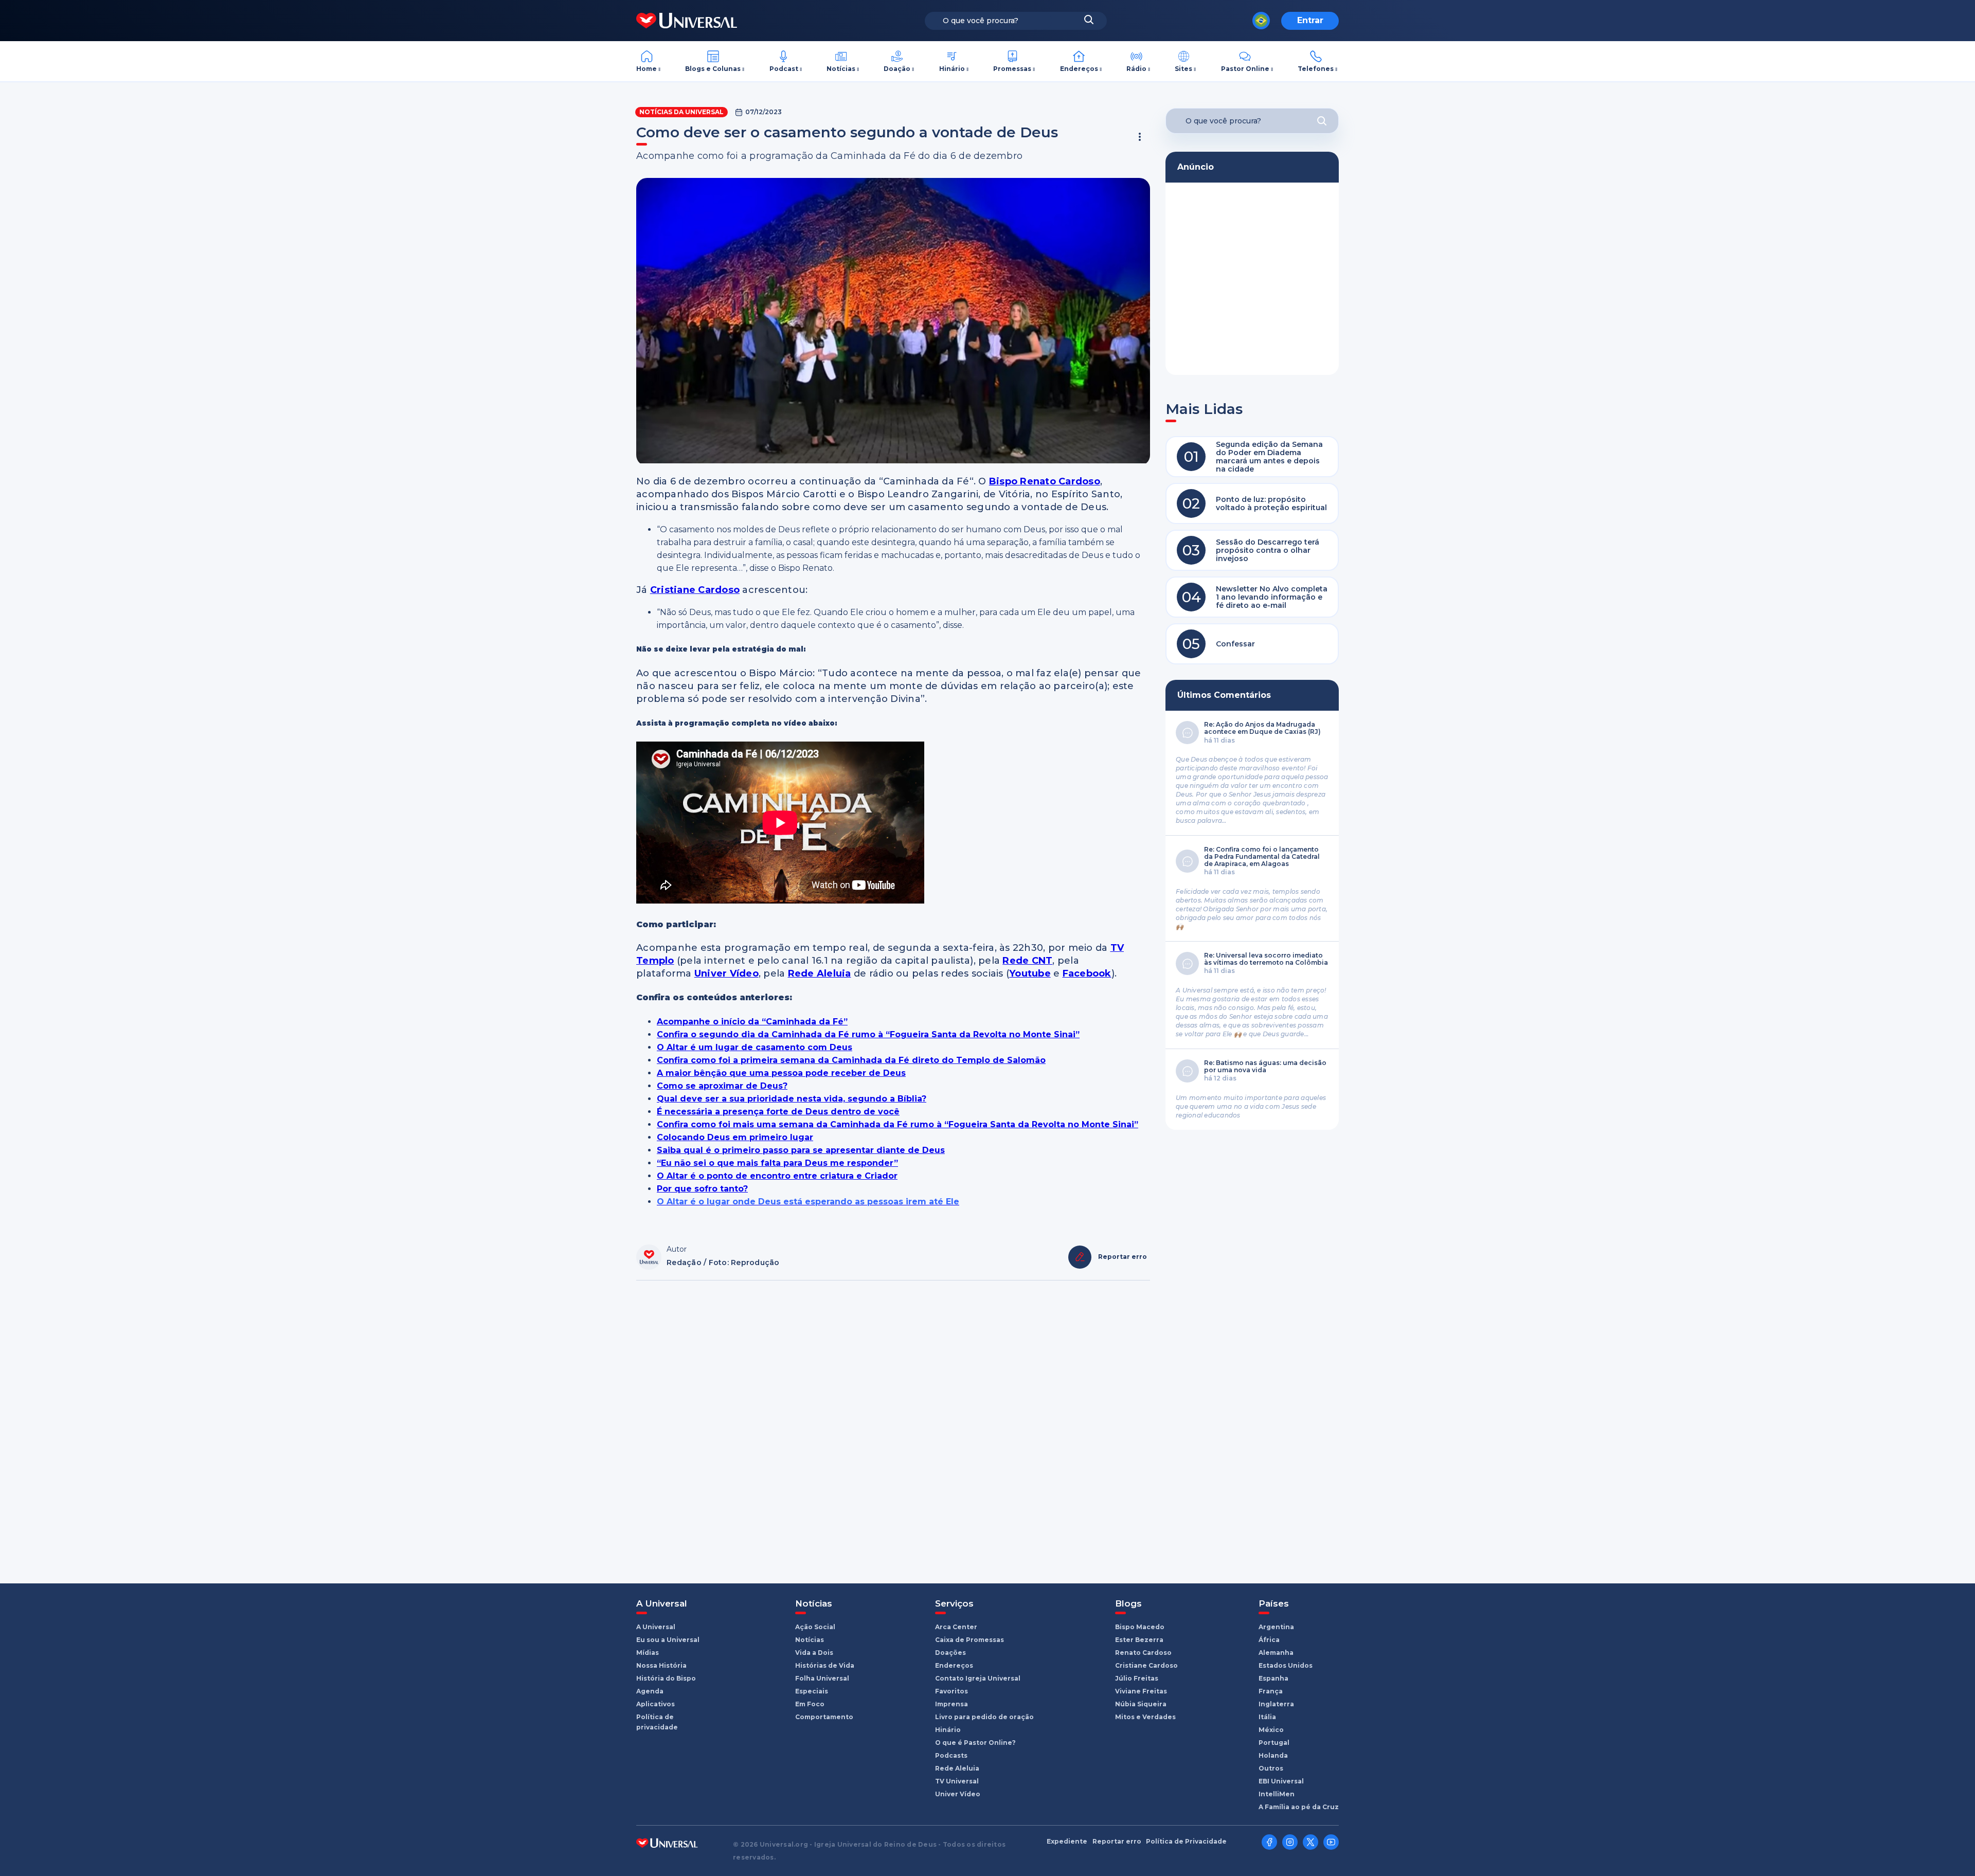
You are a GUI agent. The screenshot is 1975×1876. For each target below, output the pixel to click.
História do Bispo (666, 1678)
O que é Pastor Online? (975, 1743)
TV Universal (957, 1781)
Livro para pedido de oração (984, 1717)
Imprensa (951, 1704)
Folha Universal (822, 1678)
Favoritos (951, 1691)
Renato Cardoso (1143, 1653)
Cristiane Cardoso (1146, 1665)
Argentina (1276, 1627)
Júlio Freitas (1137, 1678)
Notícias (841, 69)
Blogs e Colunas (713, 69)
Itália (1267, 1717)
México (1271, 1730)
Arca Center (956, 1627)
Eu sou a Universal (668, 1640)
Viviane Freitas (1141, 1691)
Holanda (1273, 1755)
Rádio (1136, 69)
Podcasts (951, 1755)
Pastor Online (1245, 69)
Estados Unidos (1286, 1665)
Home (647, 69)
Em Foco (810, 1704)
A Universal (656, 1627)
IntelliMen (1277, 1794)
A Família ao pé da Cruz (1299, 1807)
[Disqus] (893, 1427)
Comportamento (824, 1717)
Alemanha (1276, 1653)
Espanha (1273, 1678)
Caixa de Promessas (969, 1640)
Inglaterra (1276, 1704)
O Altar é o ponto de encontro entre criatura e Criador (777, 1176)
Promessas (1012, 69)
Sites (1183, 69)
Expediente (1067, 1842)
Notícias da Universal (681, 112)
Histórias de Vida (825, 1665)
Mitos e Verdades (1145, 1717)
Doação (897, 69)
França (1271, 1691)
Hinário (952, 69)
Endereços (1079, 69)
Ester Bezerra (1139, 1640)
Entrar (1310, 20)
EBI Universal (1281, 1781)
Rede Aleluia (957, 1768)
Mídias (648, 1653)
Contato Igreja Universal (978, 1678)
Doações (950, 1653)
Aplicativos (656, 1704)
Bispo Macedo (1140, 1627)
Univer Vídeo (958, 1794)
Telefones (1316, 69)
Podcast (784, 69)
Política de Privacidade (1186, 1842)
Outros (1271, 1768)
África (1269, 1640)
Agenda (650, 1691)
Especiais (812, 1691)
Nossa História (661, 1665)
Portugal (1274, 1743)
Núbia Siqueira (1141, 1704)
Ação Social (815, 1627)
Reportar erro (1117, 1842)
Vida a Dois (814, 1653)
